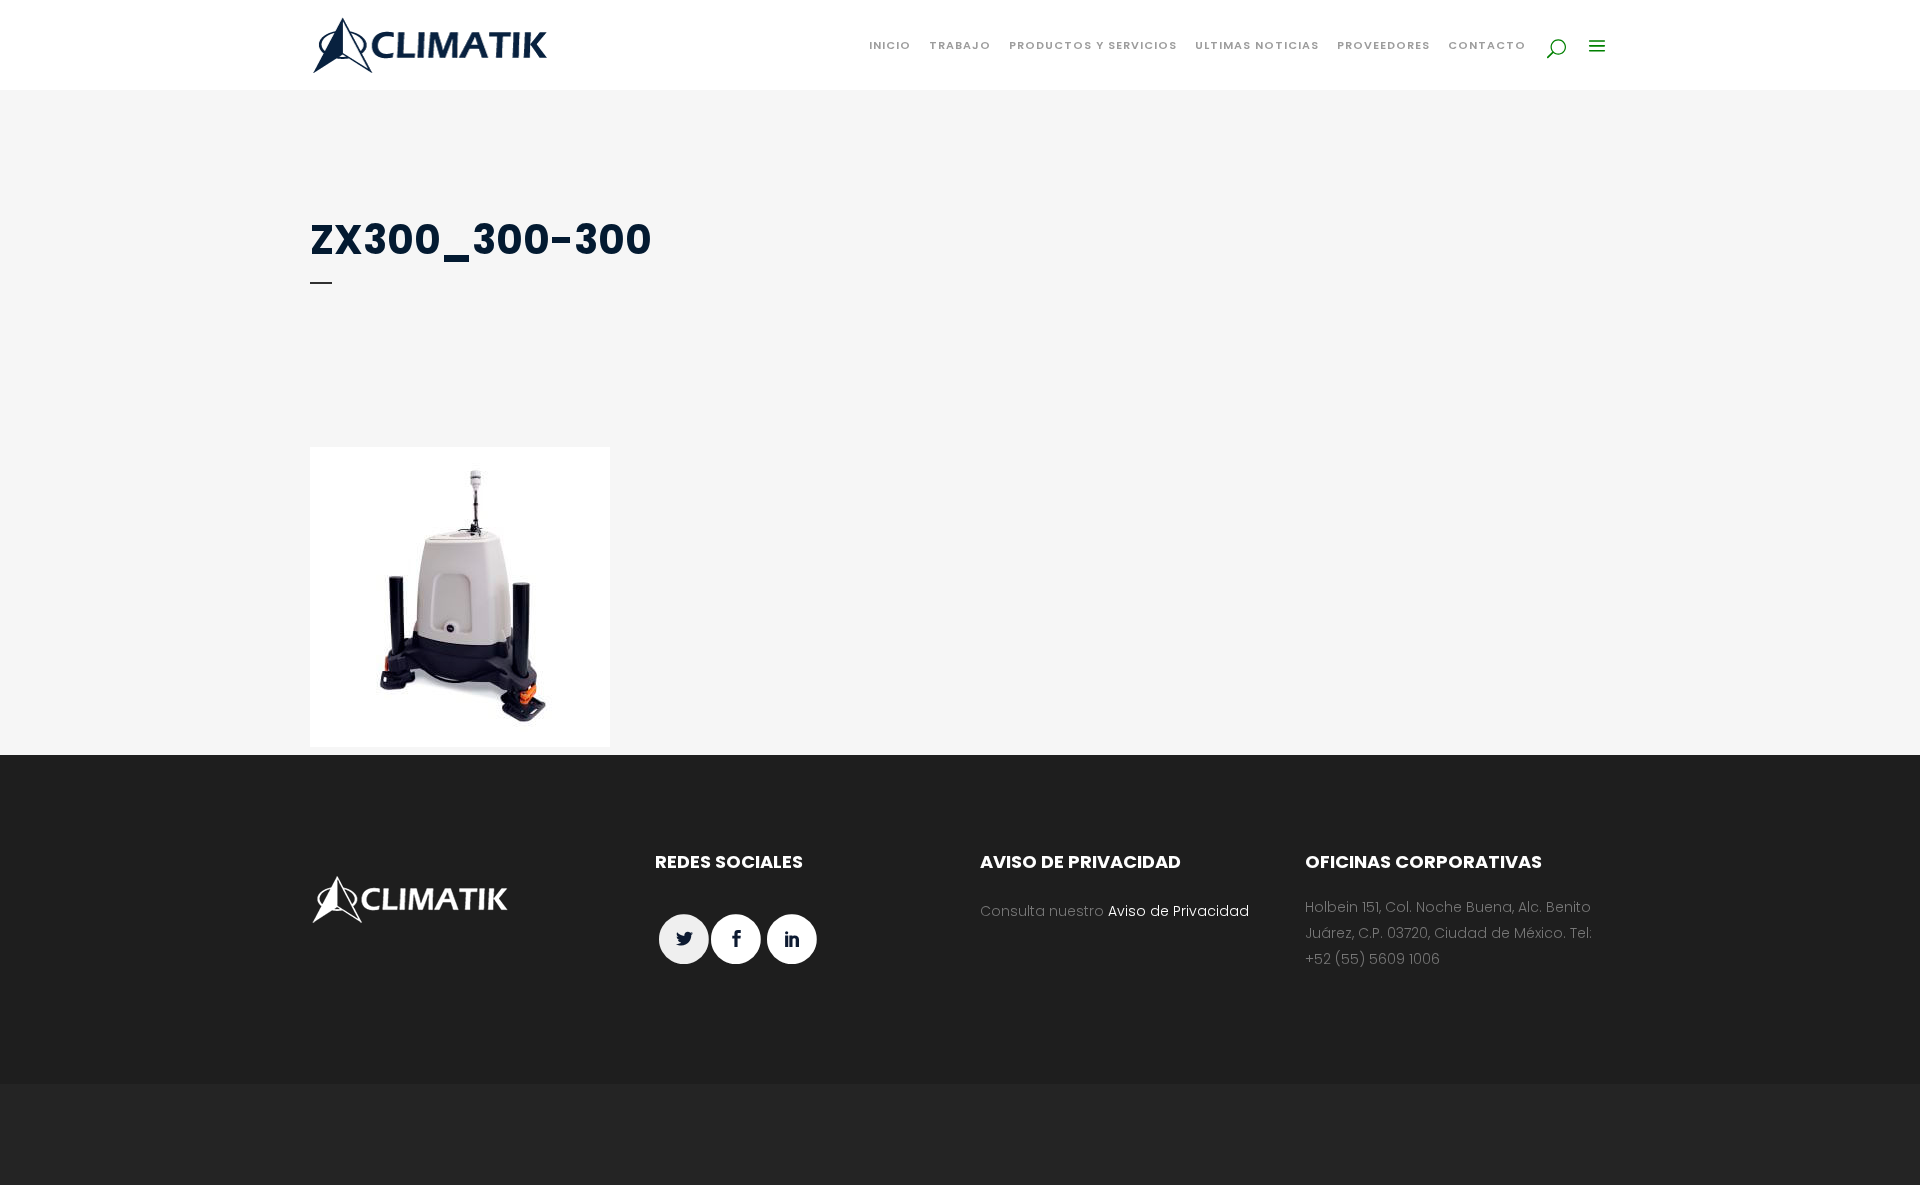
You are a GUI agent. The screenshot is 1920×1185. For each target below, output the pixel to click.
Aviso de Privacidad (1178, 911)
